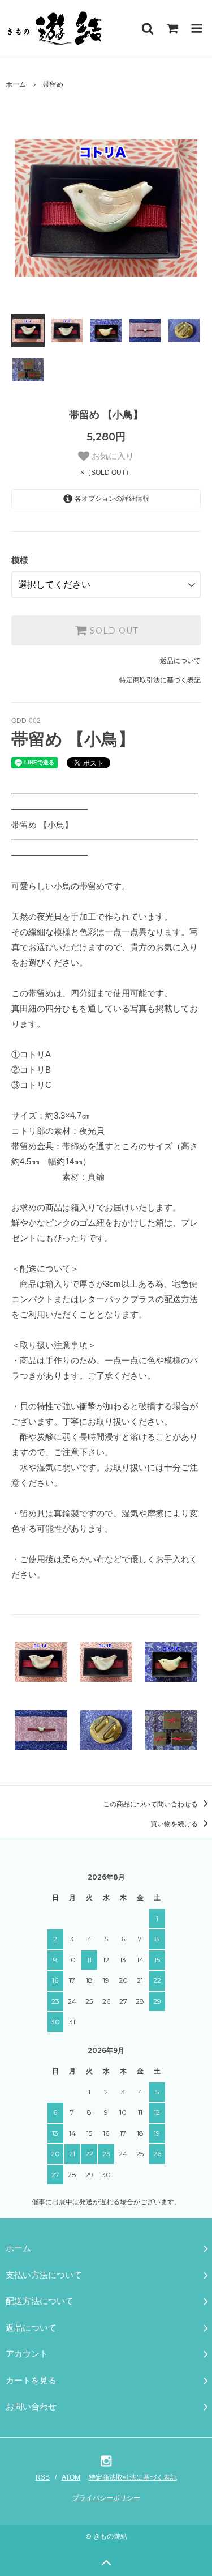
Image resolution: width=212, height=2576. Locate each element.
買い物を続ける (175, 1824)
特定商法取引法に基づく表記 (133, 2477)
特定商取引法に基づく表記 (160, 680)
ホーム (16, 84)
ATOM (71, 2477)
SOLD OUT (113, 631)
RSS (43, 2477)
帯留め (53, 84)
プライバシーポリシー (106, 2498)
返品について (180, 661)
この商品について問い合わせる (151, 1804)
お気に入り (112, 456)
